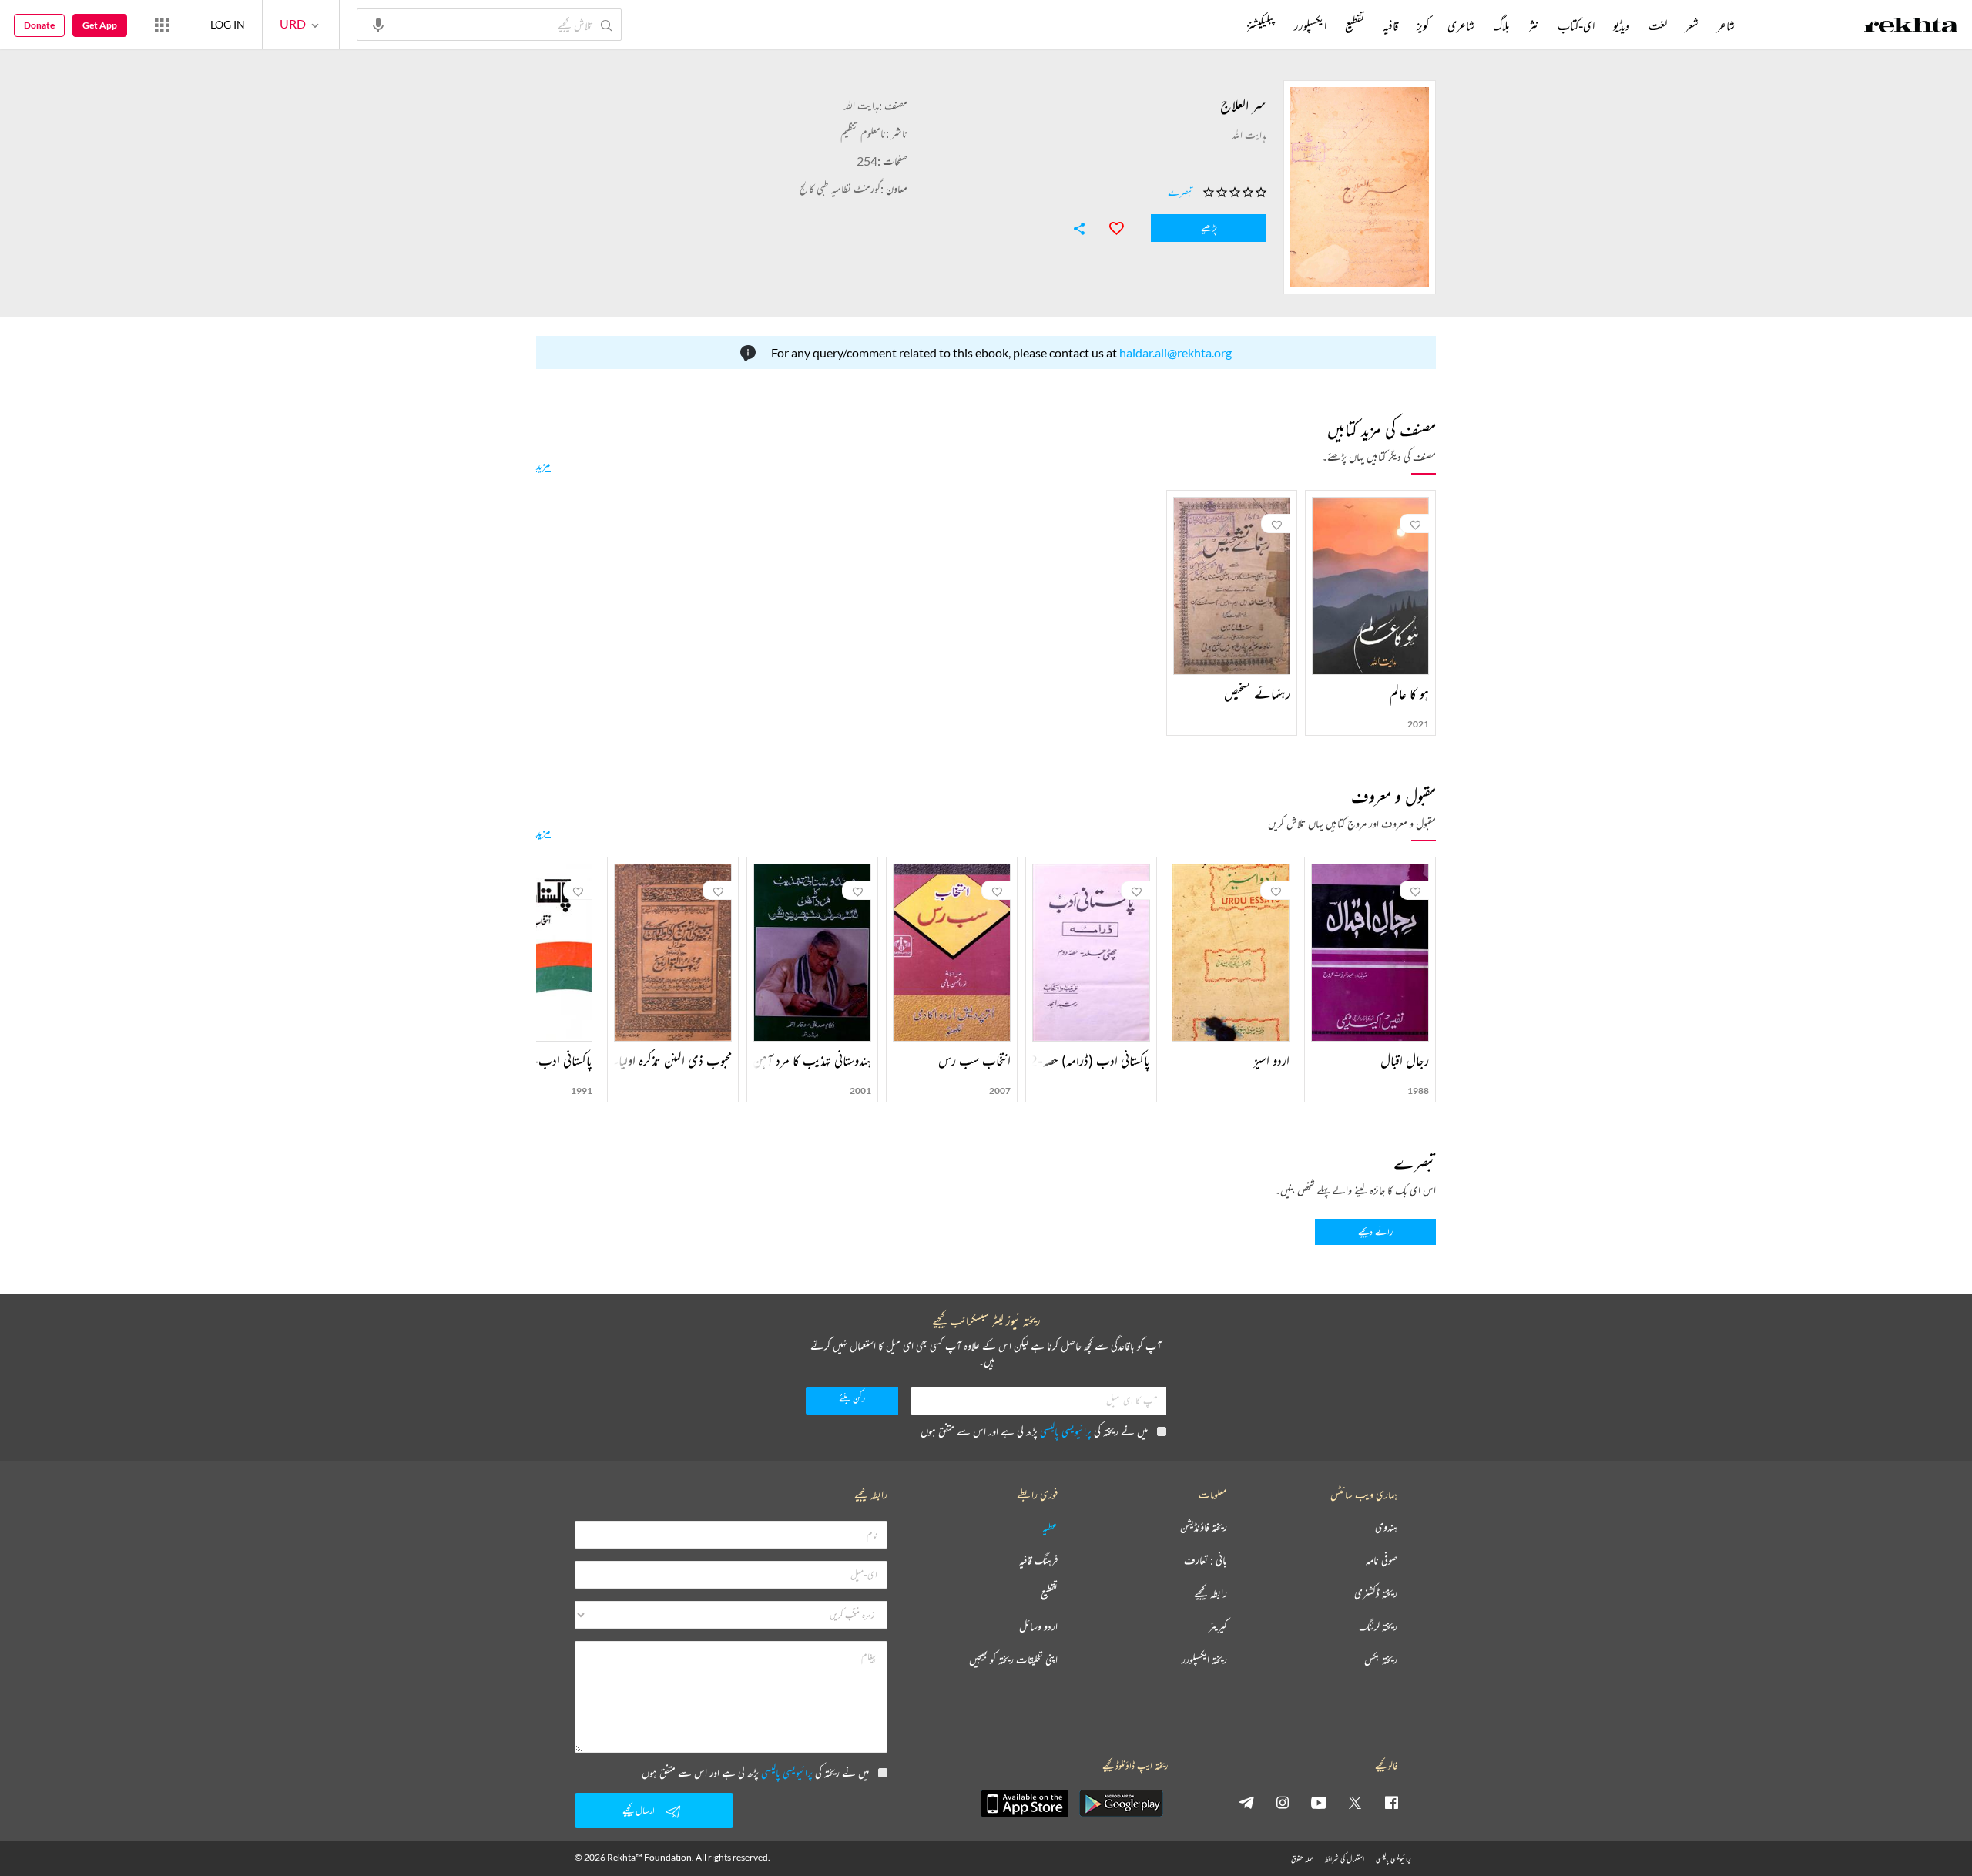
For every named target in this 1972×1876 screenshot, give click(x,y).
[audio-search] (378, 24)
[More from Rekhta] (162, 25)
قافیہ (1390, 25)
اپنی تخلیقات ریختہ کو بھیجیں (1013, 1660)
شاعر (1726, 25)
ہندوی (1386, 1527)
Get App (100, 25)
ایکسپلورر (1310, 25)
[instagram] (1283, 1802)
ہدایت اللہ (862, 105)
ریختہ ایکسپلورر (1204, 1660)
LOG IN (228, 24)
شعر (1692, 25)
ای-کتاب (1576, 25)
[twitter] (1355, 1802)
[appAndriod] (1121, 1804)
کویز (1423, 25)
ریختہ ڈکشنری (1376, 1594)
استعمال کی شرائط (1345, 1859)
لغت (1658, 25)
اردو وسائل (1038, 1627)
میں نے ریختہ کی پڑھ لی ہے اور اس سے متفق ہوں (1034, 1431)
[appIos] (1025, 1804)
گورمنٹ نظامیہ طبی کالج (840, 188)
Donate (39, 25)
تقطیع (1355, 25)
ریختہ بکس (1381, 1660)
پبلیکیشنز (1261, 25)
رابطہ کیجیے (1211, 1594)
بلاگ (1501, 25)
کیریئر (1218, 1627)
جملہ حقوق (1302, 1859)
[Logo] (1911, 27)
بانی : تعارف (1206, 1561)
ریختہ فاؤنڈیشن (1204, 1527)
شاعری (1461, 25)
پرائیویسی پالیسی (1066, 1431)
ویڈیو (1622, 25)
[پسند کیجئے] (1109, 227)
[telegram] (1246, 1802)
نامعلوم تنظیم (863, 133)
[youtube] (1319, 1802)
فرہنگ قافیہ (1038, 1561)
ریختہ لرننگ (1378, 1627)
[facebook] (1391, 1802)
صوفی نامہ (1382, 1561)
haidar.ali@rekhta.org (1175, 352)
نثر (1534, 25)
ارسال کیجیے (639, 1810)
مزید (543, 465)
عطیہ (1050, 1527)
